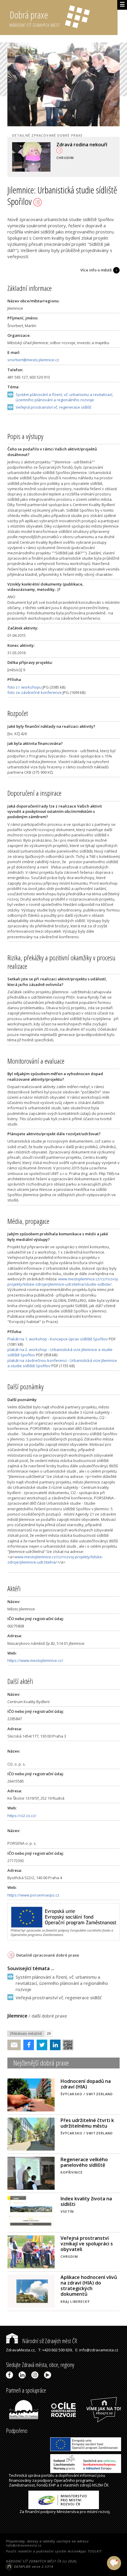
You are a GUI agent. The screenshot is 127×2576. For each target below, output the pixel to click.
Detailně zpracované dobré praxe (48, 1955)
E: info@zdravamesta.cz (97, 2350)
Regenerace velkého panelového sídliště (84, 2162)
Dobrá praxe (35, 18)
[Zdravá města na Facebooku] (10, 2375)
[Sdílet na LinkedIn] (54, 2045)
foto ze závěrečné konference (35, 692)
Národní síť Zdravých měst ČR (49, 2341)
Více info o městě (96, 270)
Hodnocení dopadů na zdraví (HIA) (86, 2084)
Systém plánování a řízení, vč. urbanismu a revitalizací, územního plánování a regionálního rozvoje (64, 397)
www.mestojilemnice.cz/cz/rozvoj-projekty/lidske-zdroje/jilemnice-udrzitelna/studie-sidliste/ (63, 1282)
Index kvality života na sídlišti (86, 2201)
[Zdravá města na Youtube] (49, 2375)
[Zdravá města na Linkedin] (23, 2375)
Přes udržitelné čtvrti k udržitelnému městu (87, 2123)
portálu (48, 2475)
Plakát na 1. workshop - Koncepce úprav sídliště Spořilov (58, 1339)
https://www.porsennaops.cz (33, 1895)
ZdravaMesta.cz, (21, 2350)
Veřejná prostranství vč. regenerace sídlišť (53, 407)
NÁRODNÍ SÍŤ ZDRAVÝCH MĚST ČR (34, 2561)
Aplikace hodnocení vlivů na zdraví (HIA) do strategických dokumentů (89, 2286)
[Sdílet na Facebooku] (27, 2045)
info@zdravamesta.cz (24, 2545)
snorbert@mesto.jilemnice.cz (33, 360)
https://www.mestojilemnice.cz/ (35, 1660)
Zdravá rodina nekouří (82, 145)
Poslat (14, 2045)
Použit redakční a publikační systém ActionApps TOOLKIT (54, 2551)
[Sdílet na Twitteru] (41, 2045)
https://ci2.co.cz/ (22, 1816)
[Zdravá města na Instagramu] (36, 2375)
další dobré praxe (49, 2016)
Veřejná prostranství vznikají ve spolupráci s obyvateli (87, 2244)
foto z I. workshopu (25, 687)
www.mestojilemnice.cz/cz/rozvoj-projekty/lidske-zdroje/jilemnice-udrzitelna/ (55, 1559)
